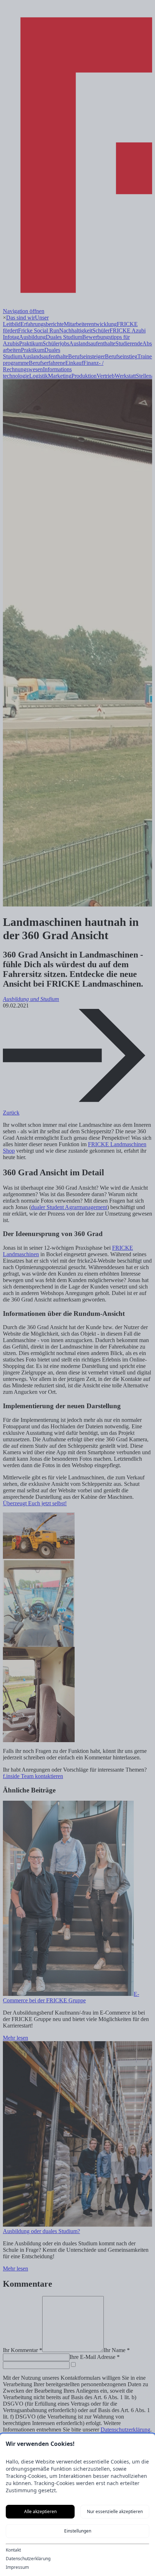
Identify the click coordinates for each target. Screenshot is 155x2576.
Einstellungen (78, 2531)
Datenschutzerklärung (28, 2559)
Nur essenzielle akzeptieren (115, 2511)
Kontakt (13, 2550)
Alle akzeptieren (40, 2511)
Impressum (17, 2567)
